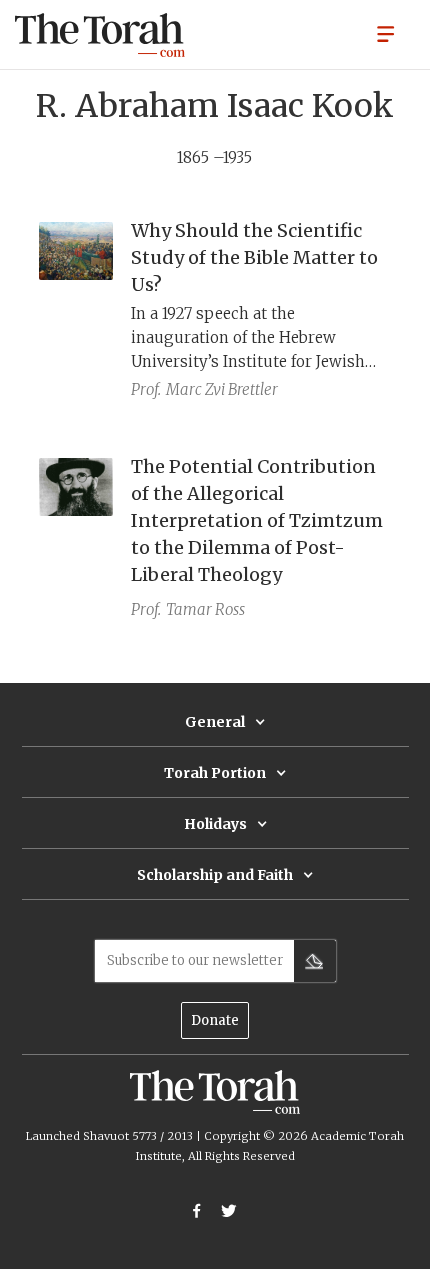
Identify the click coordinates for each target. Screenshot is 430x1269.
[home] (100, 35)
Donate (215, 1020)
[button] (386, 33)
